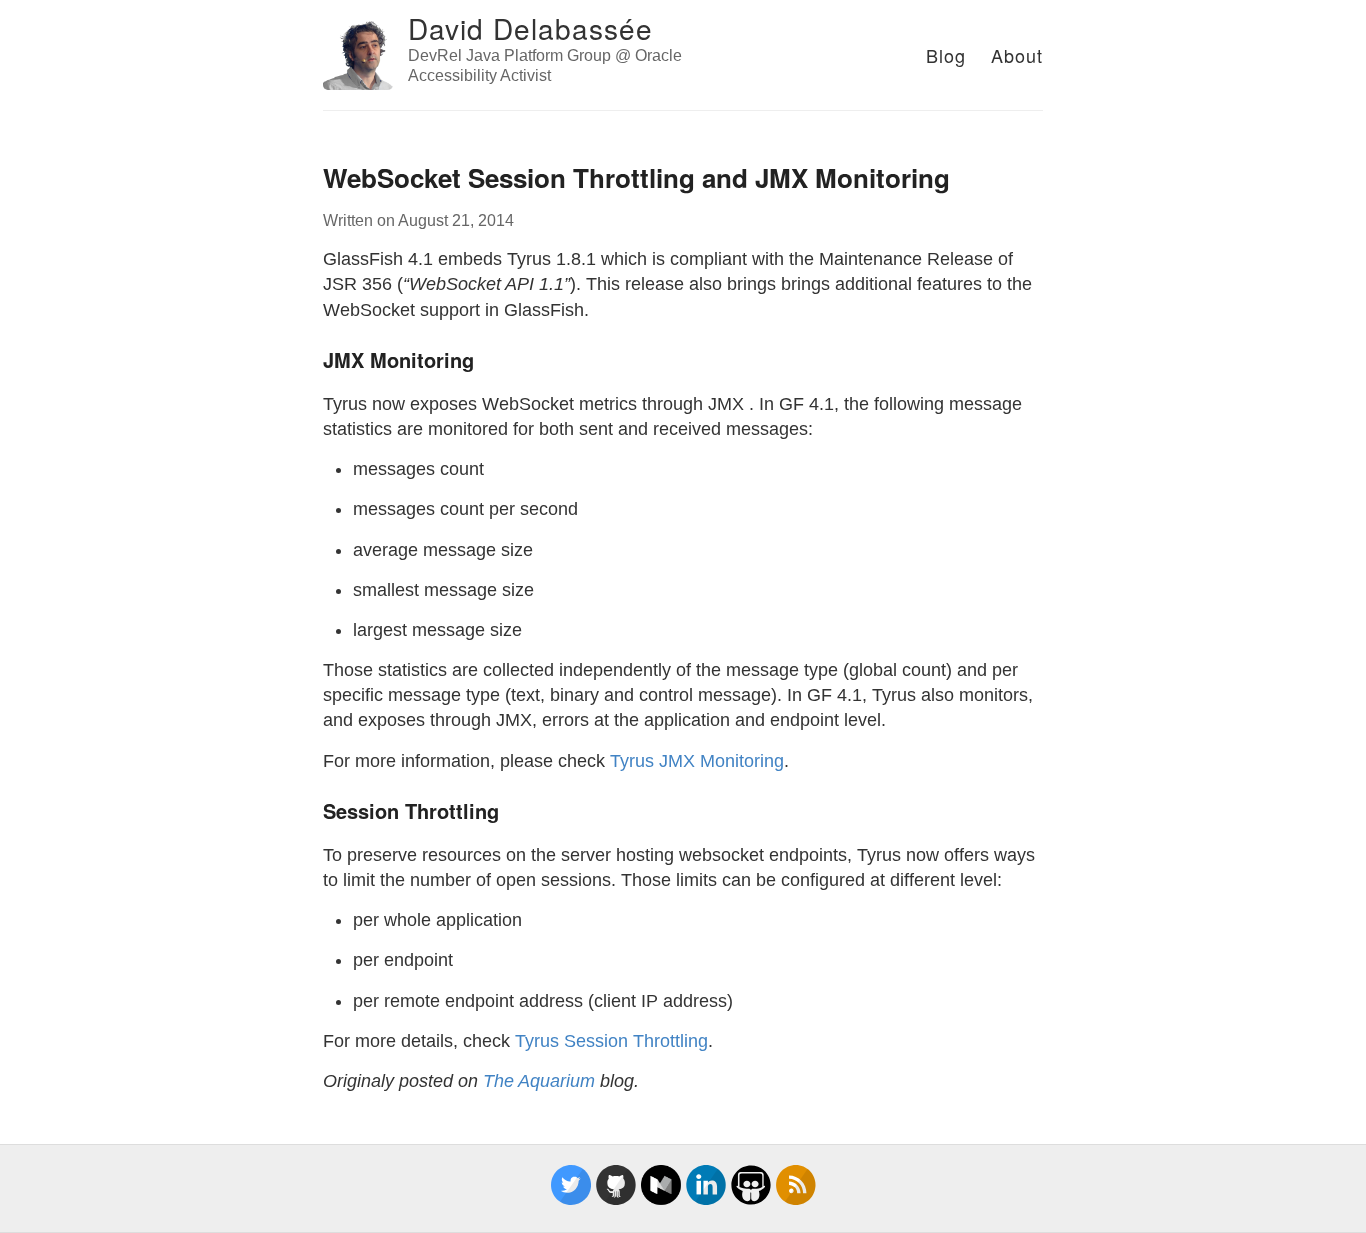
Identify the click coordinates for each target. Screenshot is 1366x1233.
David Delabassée (530, 28)
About (1017, 55)
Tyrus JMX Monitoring (697, 761)
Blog (946, 55)
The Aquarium (539, 1081)
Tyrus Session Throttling (611, 1041)
